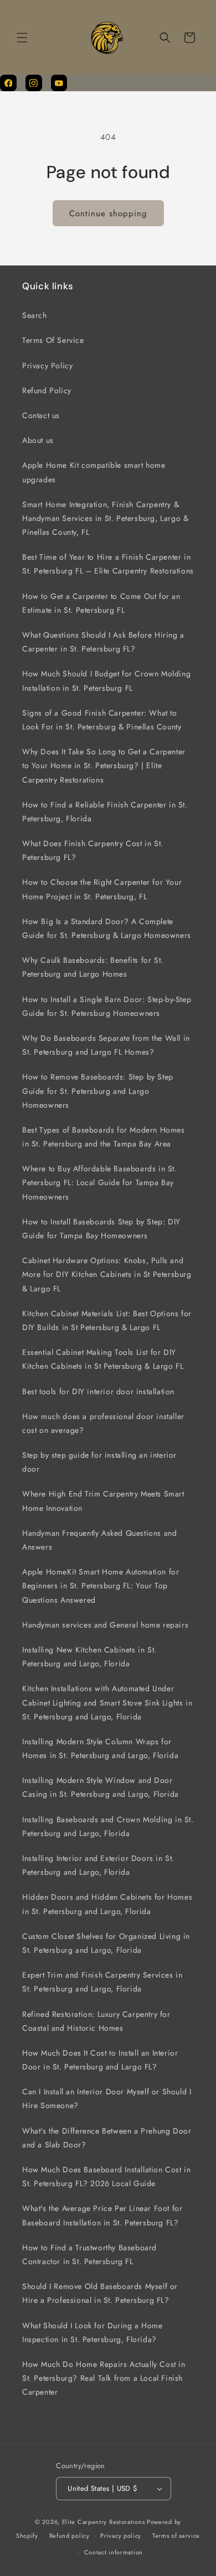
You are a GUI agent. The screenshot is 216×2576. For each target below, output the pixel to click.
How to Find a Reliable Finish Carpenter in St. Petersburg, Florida (105, 812)
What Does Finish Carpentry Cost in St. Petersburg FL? (93, 850)
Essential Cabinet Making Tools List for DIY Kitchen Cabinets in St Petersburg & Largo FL (103, 1359)
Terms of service (176, 2536)
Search (35, 315)
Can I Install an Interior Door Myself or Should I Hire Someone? (107, 2098)
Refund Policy (47, 390)
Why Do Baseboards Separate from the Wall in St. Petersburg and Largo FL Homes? (106, 1045)
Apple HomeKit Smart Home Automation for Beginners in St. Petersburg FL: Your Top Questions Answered (101, 1586)
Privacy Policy (47, 366)
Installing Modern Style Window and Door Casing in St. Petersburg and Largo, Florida (101, 1787)
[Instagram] (34, 83)
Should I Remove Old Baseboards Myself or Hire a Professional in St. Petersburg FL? (100, 2293)
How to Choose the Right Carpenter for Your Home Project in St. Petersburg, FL (102, 889)
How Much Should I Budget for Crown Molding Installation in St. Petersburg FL (106, 680)
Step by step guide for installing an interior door (99, 1462)
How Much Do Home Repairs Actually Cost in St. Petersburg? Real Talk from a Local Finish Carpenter (104, 2378)
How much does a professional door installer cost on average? (103, 1423)
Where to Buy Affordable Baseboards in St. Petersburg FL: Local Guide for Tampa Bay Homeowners (100, 1182)
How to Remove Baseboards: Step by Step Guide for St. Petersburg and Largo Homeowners (98, 1091)
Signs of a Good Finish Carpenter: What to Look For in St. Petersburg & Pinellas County (102, 720)
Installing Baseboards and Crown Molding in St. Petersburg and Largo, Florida (108, 1826)
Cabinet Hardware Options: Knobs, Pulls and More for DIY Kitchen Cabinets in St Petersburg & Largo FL (107, 1274)
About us (38, 440)
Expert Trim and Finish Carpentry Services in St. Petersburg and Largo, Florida (102, 1982)
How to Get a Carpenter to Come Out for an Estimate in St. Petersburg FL (101, 603)
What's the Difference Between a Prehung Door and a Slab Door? (107, 2138)
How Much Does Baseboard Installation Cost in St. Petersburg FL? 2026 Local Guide (106, 2176)
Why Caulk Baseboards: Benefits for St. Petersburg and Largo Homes (93, 967)
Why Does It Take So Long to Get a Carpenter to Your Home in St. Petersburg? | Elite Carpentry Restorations (104, 765)
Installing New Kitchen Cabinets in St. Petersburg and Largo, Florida (89, 1657)
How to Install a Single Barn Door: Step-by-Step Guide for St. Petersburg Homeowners (107, 1006)
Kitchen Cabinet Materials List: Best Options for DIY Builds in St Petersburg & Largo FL (107, 1320)
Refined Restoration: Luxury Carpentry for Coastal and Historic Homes (96, 2021)
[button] (22, 38)
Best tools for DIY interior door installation (98, 1391)
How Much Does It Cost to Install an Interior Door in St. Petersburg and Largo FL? (100, 2060)
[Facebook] (8, 83)
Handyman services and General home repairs (105, 1625)
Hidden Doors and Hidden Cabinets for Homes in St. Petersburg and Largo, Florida (107, 1904)
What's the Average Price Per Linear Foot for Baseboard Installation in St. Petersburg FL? (102, 2215)
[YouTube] (59, 83)
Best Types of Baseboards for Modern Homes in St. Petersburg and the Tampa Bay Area (104, 1137)
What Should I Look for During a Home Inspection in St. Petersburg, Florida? (92, 2332)
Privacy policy (121, 2536)
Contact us (41, 415)
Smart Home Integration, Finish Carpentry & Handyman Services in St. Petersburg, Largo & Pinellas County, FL (105, 518)
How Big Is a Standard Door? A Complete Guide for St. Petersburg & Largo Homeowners (107, 928)
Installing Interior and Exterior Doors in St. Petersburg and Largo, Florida (98, 1865)
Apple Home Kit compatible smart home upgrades (94, 472)
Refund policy (70, 2536)
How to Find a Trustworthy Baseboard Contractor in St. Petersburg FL (89, 2254)
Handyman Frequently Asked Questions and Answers (99, 1540)
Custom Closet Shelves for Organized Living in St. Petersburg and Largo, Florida (106, 1943)
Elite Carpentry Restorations (104, 2522)
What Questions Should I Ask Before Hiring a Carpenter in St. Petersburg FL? (103, 642)
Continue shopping (108, 213)
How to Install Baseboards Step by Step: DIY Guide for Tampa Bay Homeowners (101, 1229)
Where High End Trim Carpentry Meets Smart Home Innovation (103, 1501)
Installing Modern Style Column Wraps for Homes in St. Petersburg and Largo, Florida (100, 1748)
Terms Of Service (53, 340)
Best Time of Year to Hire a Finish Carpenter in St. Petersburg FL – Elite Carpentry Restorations (108, 564)
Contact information (114, 2552)
